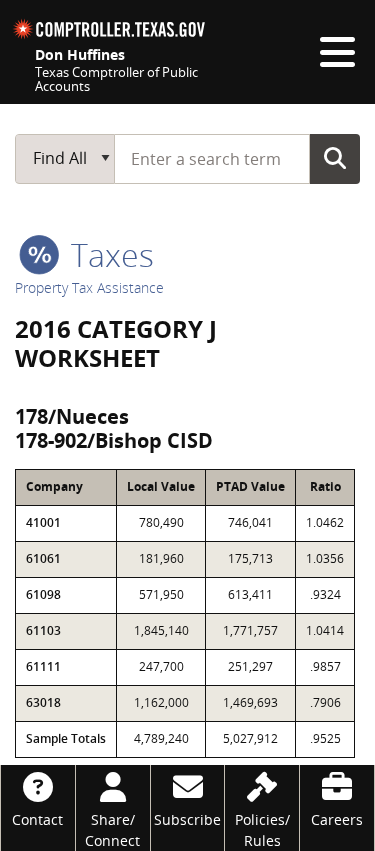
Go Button (335, 158)
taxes (108, 254)
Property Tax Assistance (89, 287)
